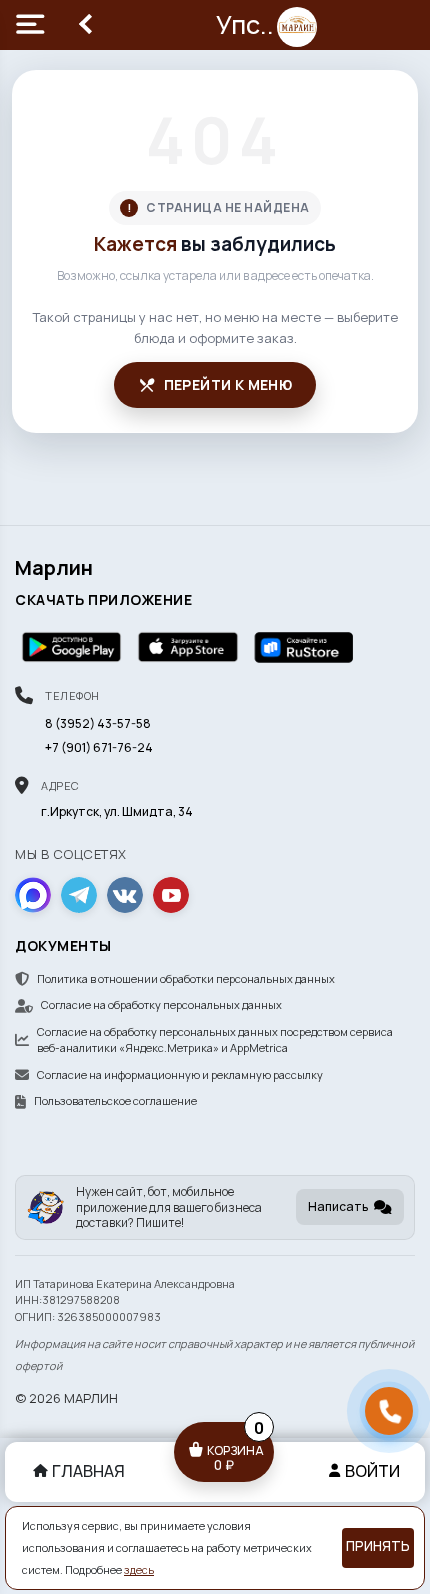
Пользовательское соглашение (115, 1100)
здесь (139, 1570)
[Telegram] (79, 895)
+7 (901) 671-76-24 (99, 747)
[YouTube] (171, 895)
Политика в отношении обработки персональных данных (186, 978)
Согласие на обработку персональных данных (161, 1004)
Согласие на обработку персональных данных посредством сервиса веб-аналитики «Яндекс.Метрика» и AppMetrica (215, 1040)
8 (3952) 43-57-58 (98, 723)
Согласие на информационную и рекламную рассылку (180, 1074)
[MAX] (33, 895)
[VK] (125, 895)
